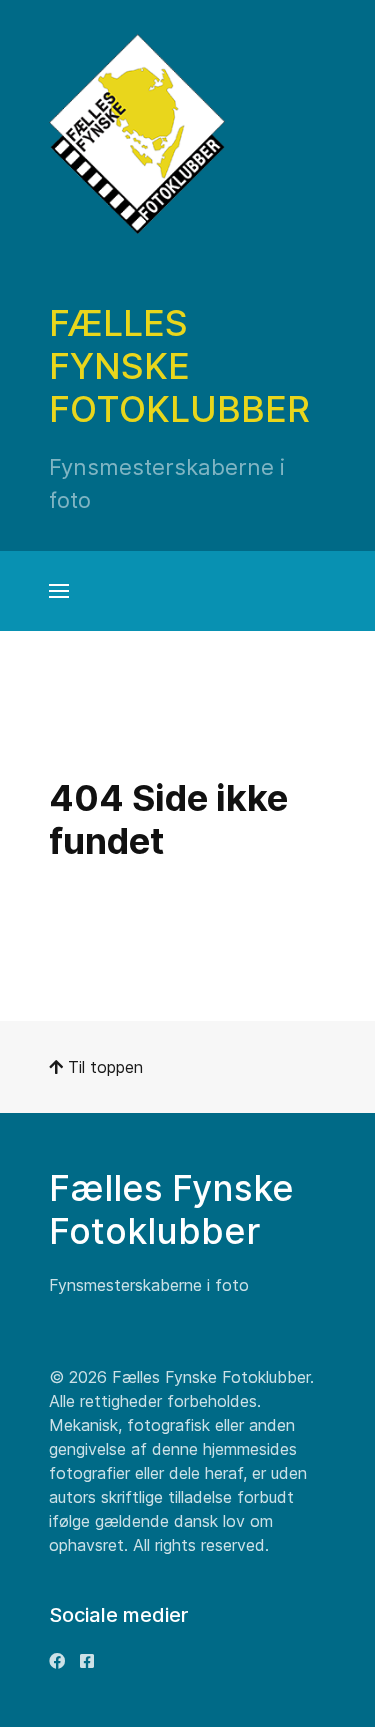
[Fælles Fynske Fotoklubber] (137, 134)
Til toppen (103, 1067)
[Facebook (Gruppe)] (87, 1661)
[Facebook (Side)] (57, 1661)
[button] (59, 591)
